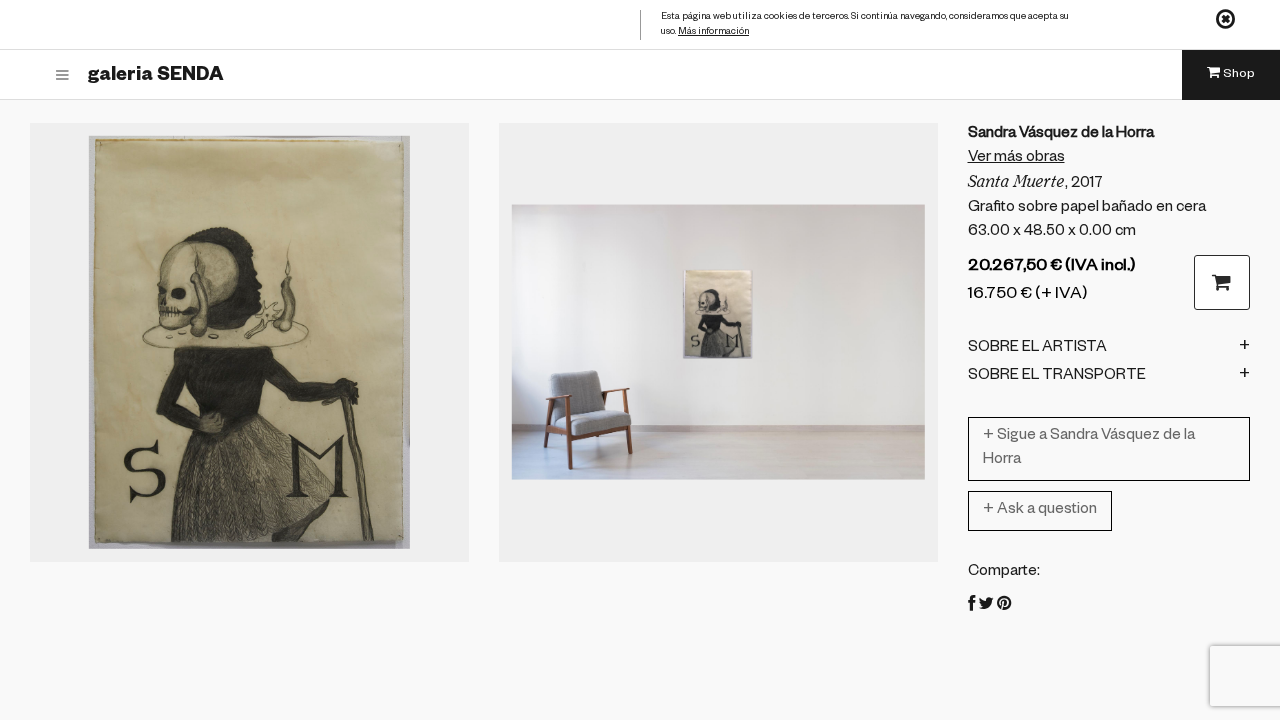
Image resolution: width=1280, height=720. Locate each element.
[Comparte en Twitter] (986, 606)
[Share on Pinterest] (1004, 606)
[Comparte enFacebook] (971, 606)
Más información (713, 32)
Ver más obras (1016, 158)
